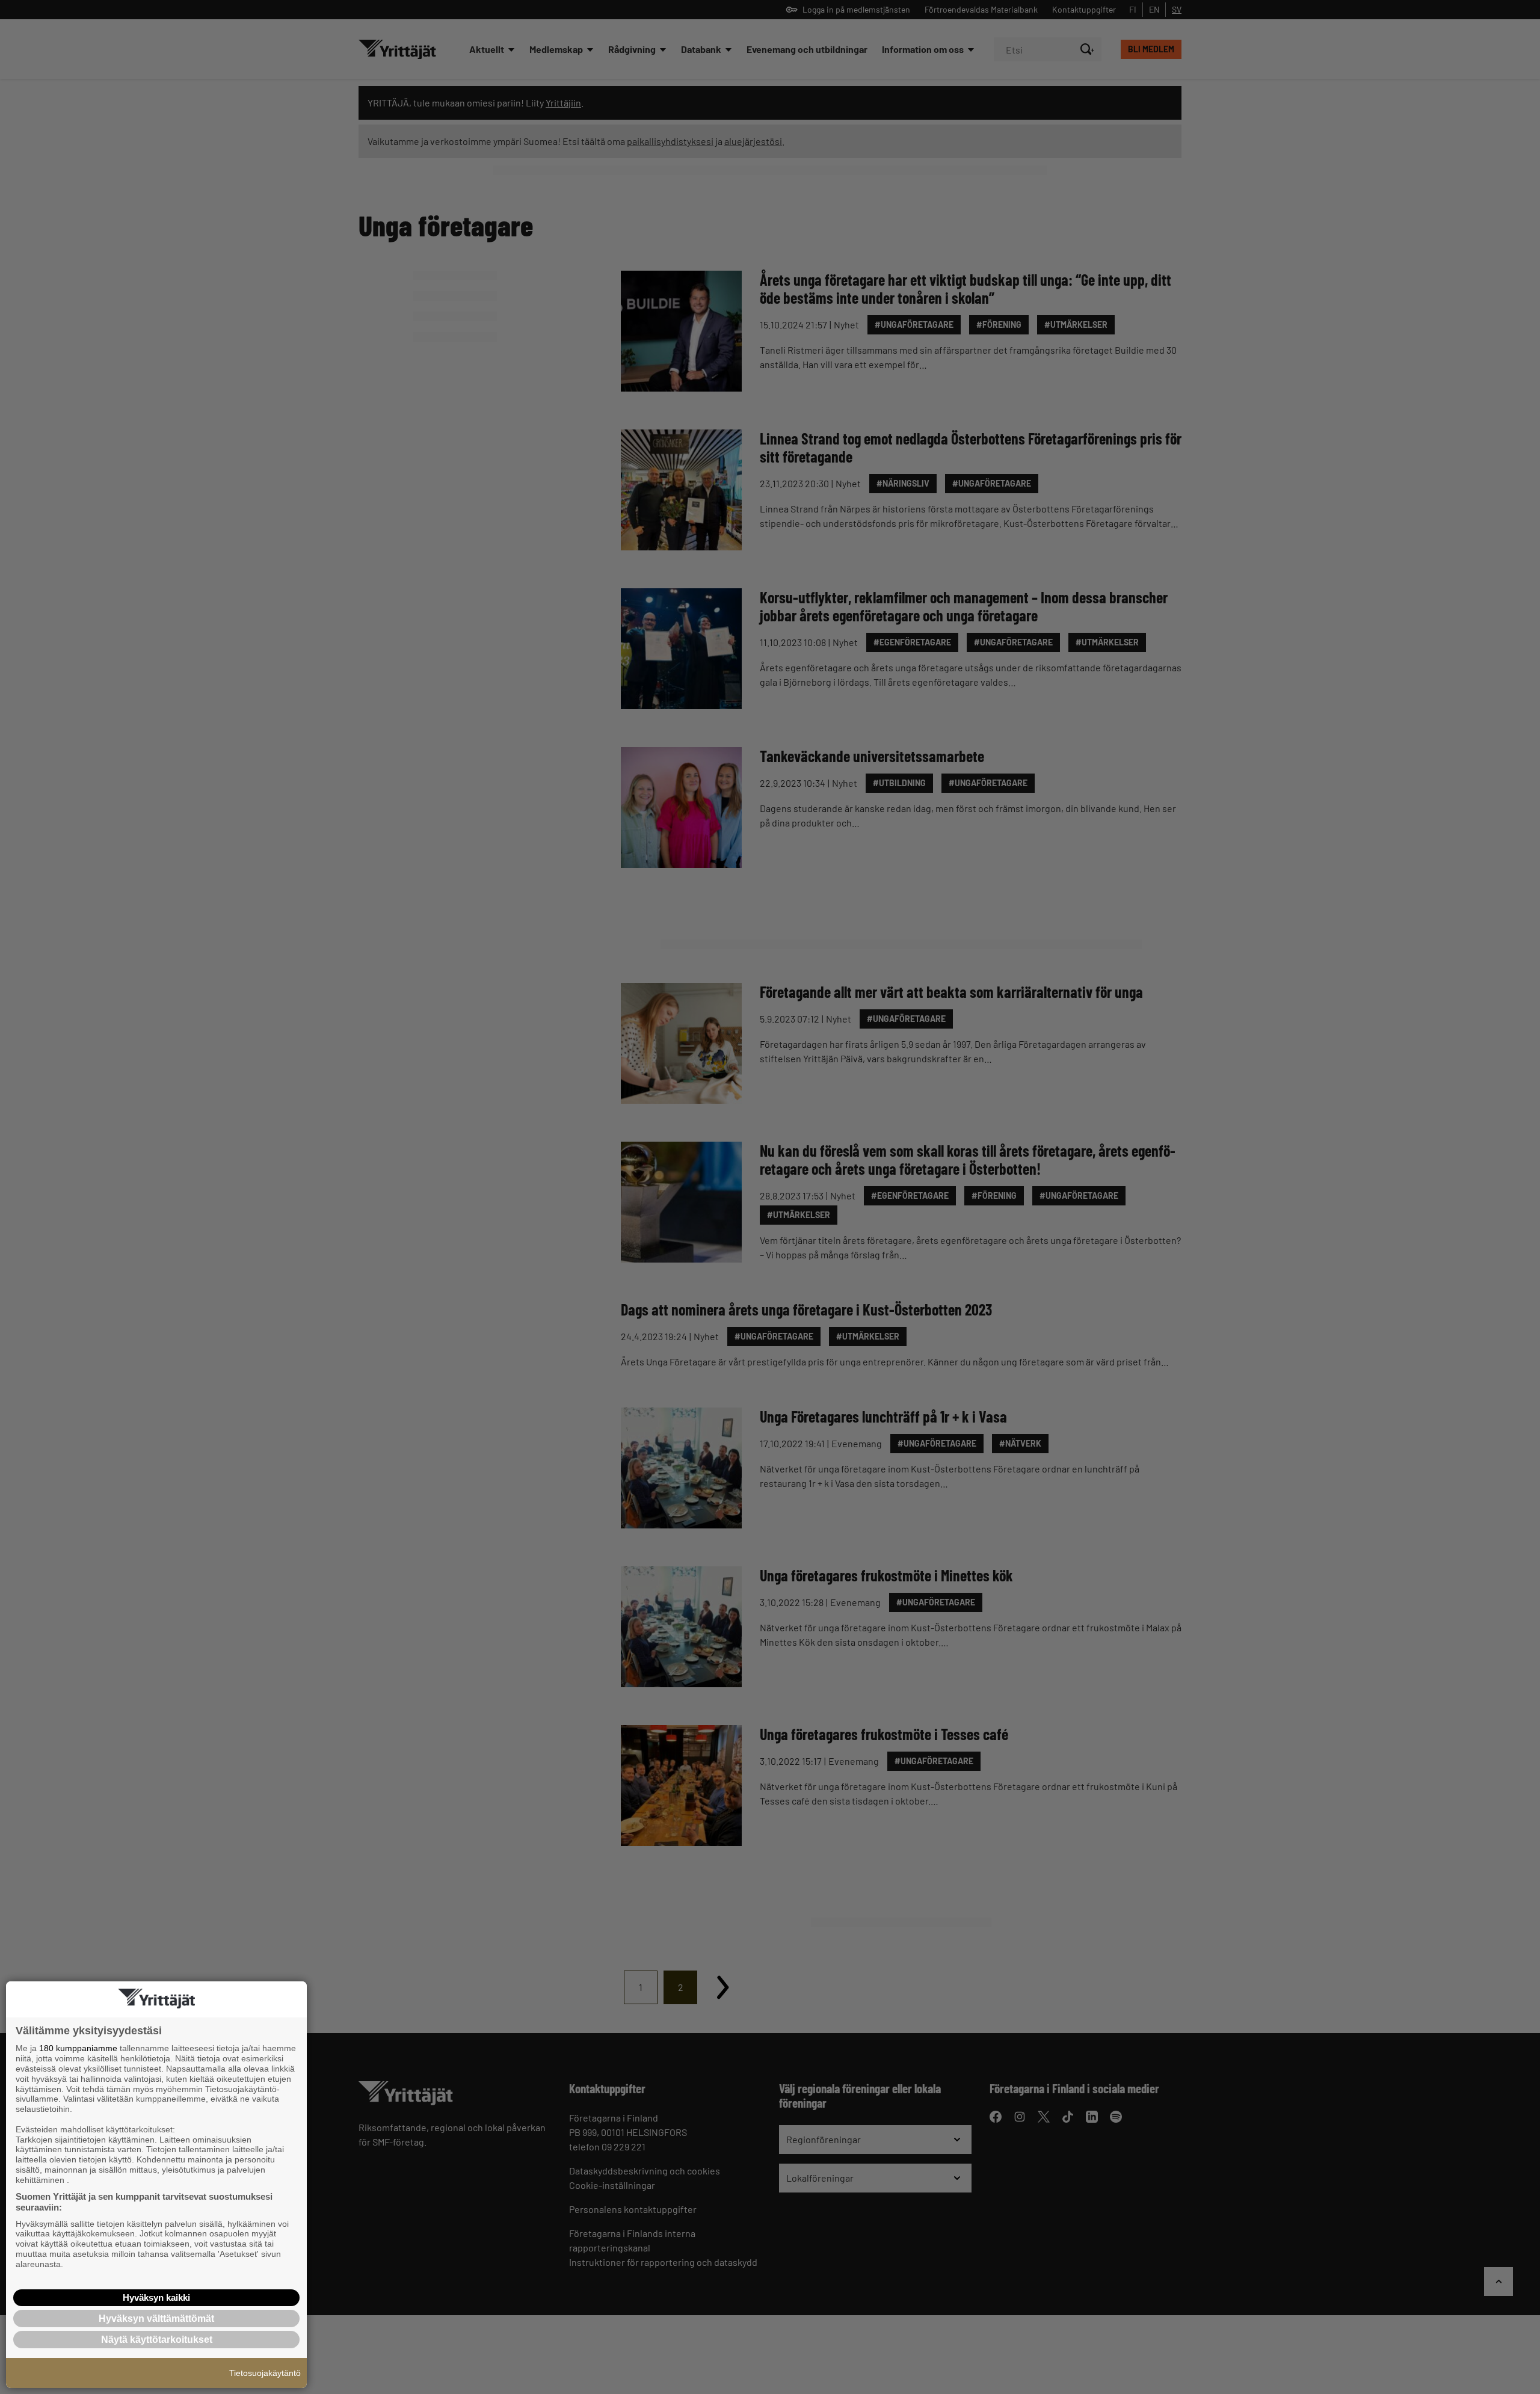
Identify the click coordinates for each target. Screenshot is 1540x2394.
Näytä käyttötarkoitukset (157, 2340)
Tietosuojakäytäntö (265, 2373)
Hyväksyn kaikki (156, 2297)
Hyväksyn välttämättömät (156, 2319)
